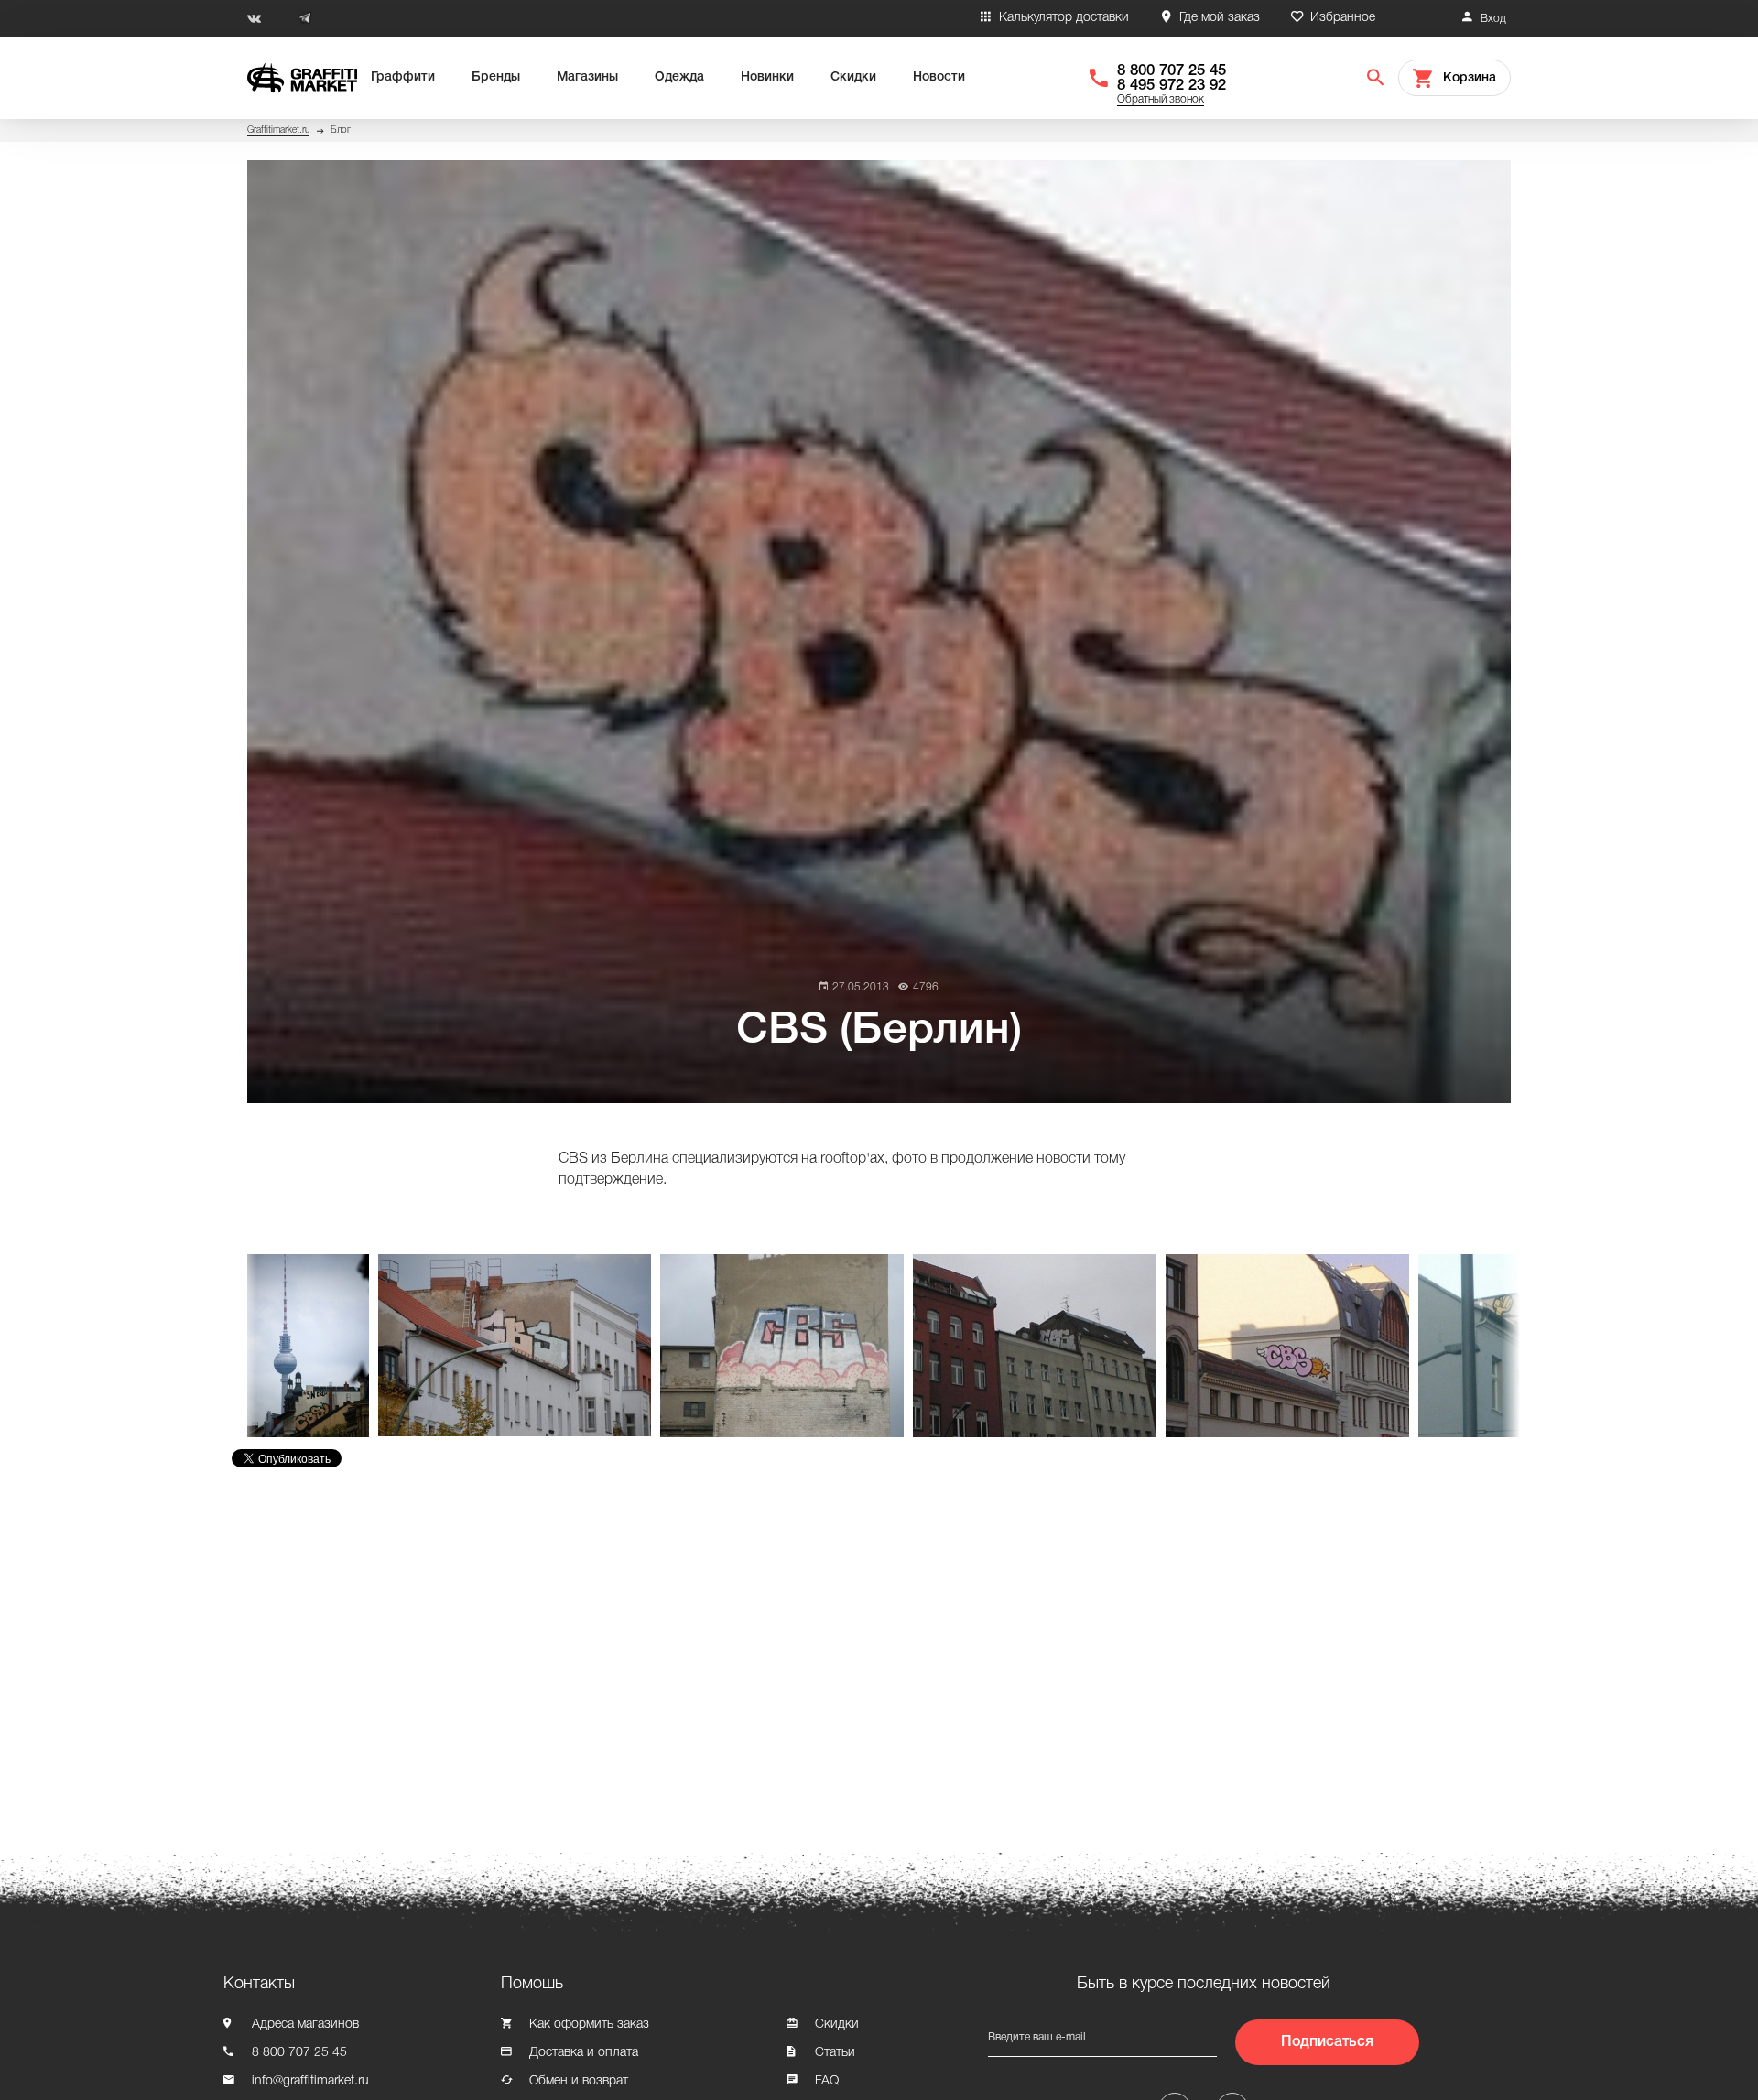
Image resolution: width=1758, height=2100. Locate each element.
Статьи (835, 2053)
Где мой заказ (1220, 18)
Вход (1493, 19)
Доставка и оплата (584, 2053)
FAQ (827, 2081)
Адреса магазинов (305, 2024)
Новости (939, 77)
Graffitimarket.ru (278, 130)
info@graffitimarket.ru (310, 2081)
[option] (313, 1346)
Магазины (587, 77)
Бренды (496, 77)
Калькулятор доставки (1064, 18)
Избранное (1343, 18)
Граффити (403, 77)
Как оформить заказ (589, 2024)
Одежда (679, 77)
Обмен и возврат (579, 2081)
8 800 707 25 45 (1172, 71)
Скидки (853, 77)
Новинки (767, 77)
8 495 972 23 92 (1172, 86)
